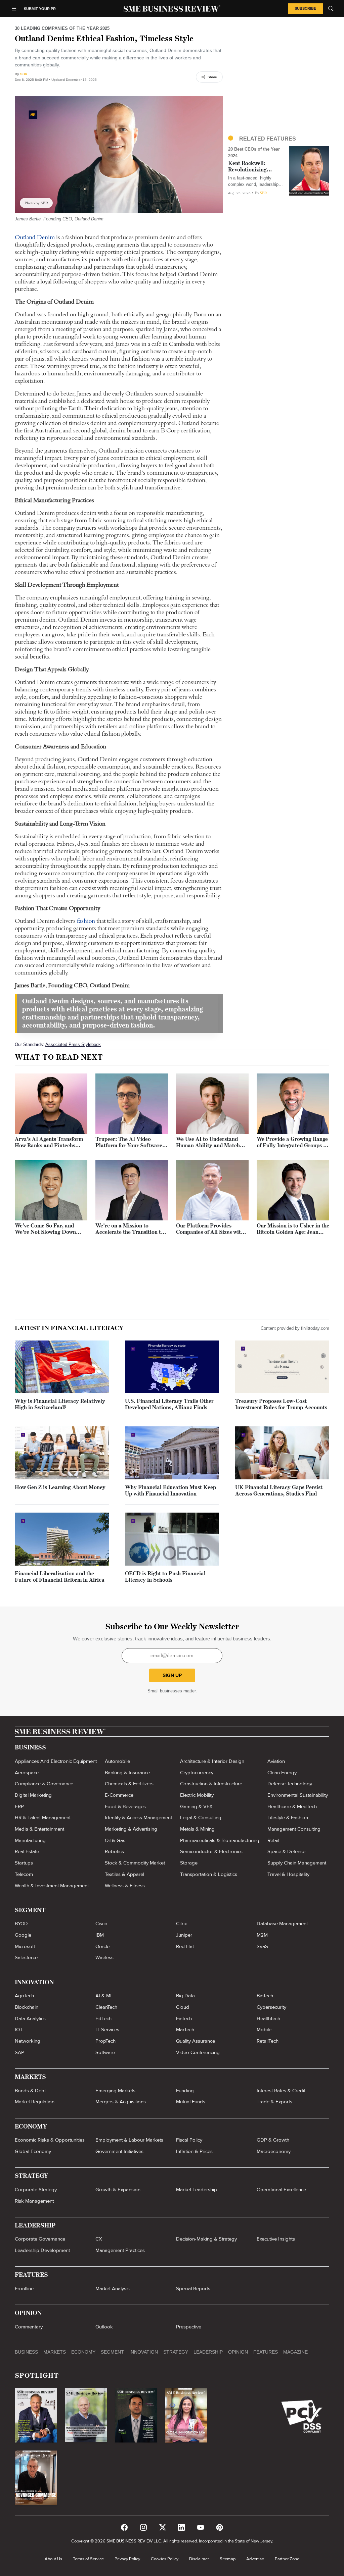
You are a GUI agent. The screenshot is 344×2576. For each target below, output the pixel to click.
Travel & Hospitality (288, 1874)
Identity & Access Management (138, 1818)
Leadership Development (42, 2250)
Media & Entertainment (39, 1829)
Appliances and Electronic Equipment (56, 1761)
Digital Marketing (33, 1795)
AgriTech (24, 1996)
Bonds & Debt (30, 2091)
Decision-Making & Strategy (206, 2239)
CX (99, 2239)
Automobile (117, 1761)
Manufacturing (30, 1840)
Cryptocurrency (197, 1773)
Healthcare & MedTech (292, 1806)
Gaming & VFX (196, 1806)
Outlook (104, 2327)
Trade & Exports (274, 2102)
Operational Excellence (281, 2190)
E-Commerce (119, 1795)
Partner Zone (287, 2559)
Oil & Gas (115, 1840)
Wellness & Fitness (125, 1886)
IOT (19, 2030)
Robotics (114, 1851)
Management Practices (120, 2250)
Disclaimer (199, 2559)
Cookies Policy (165, 2559)
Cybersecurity (271, 2007)
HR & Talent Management (43, 1818)
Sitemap (228, 2559)
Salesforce (26, 1957)
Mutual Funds (191, 2102)
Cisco (101, 1924)
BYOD (21, 1924)
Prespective (189, 2327)
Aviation (276, 1761)
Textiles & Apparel (124, 1874)
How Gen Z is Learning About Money (60, 1488)
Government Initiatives (119, 2151)
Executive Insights (276, 2239)
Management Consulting (294, 1829)
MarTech (185, 2030)
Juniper (184, 1935)
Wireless (104, 1957)
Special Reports (193, 2289)
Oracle (102, 1946)
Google (23, 1935)
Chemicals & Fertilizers (129, 1784)
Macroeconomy (274, 2151)
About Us (53, 2559)
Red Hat (185, 1946)
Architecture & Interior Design (212, 1761)
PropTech (105, 2041)
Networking (28, 2041)
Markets (55, 2352)
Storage (189, 1863)
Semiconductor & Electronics (211, 1851)
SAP (19, 2052)
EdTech (103, 2018)
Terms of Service (88, 2559)
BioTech (265, 1996)
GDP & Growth (273, 2140)
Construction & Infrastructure (211, 1784)
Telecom (24, 1874)
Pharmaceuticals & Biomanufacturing (220, 1840)
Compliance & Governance (44, 1784)
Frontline (24, 2289)
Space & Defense (286, 1851)
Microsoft (25, 1946)
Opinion (238, 2352)
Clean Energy (282, 1773)
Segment (112, 2352)
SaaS (262, 1946)
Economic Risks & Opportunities (50, 2140)
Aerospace (27, 1773)
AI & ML (104, 1996)
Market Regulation (35, 2102)
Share (212, 77)
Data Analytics (30, 2018)
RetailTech (268, 2041)
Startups (24, 1863)
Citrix (181, 1924)
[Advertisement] (279, 82)
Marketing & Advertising (131, 1829)
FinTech (184, 2018)
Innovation (144, 2352)
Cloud (183, 2007)
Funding (185, 2091)
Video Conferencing (198, 2052)
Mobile (264, 2030)
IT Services (107, 2030)
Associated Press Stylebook (73, 1044)
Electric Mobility (197, 1795)
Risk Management (34, 2201)
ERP (19, 1806)
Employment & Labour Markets (129, 2140)
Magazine (295, 2352)
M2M (262, 1935)
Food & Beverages (125, 1806)
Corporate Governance (40, 2239)
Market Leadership (197, 2190)
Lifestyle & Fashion (288, 1818)
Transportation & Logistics (209, 1874)
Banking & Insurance (127, 1773)
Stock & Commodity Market (135, 1863)
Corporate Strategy (36, 2190)
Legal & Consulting (201, 1818)
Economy (83, 2352)
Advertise (255, 2559)
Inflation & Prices (194, 2151)
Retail (273, 1840)
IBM (100, 1935)
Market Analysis (113, 2289)
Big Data (185, 1996)
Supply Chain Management (297, 1863)
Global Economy (33, 2151)
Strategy (176, 2352)
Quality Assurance (196, 2041)
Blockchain (27, 2007)
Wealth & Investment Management (52, 1886)
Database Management (282, 1924)
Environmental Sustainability (298, 1795)
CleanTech (106, 2007)
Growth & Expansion (118, 2190)
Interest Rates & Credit (281, 2091)
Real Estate (27, 1851)
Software (105, 2052)
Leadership (208, 2352)
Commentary (29, 2327)
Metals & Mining (197, 1829)
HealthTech (268, 2018)
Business (26, 2352)
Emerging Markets (115, 2091)
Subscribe (305, 8)
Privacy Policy (127, 2559)
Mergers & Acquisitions (121, 2102)
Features (266, 2352)
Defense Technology (290, 1784)
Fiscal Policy (189, 2140)
